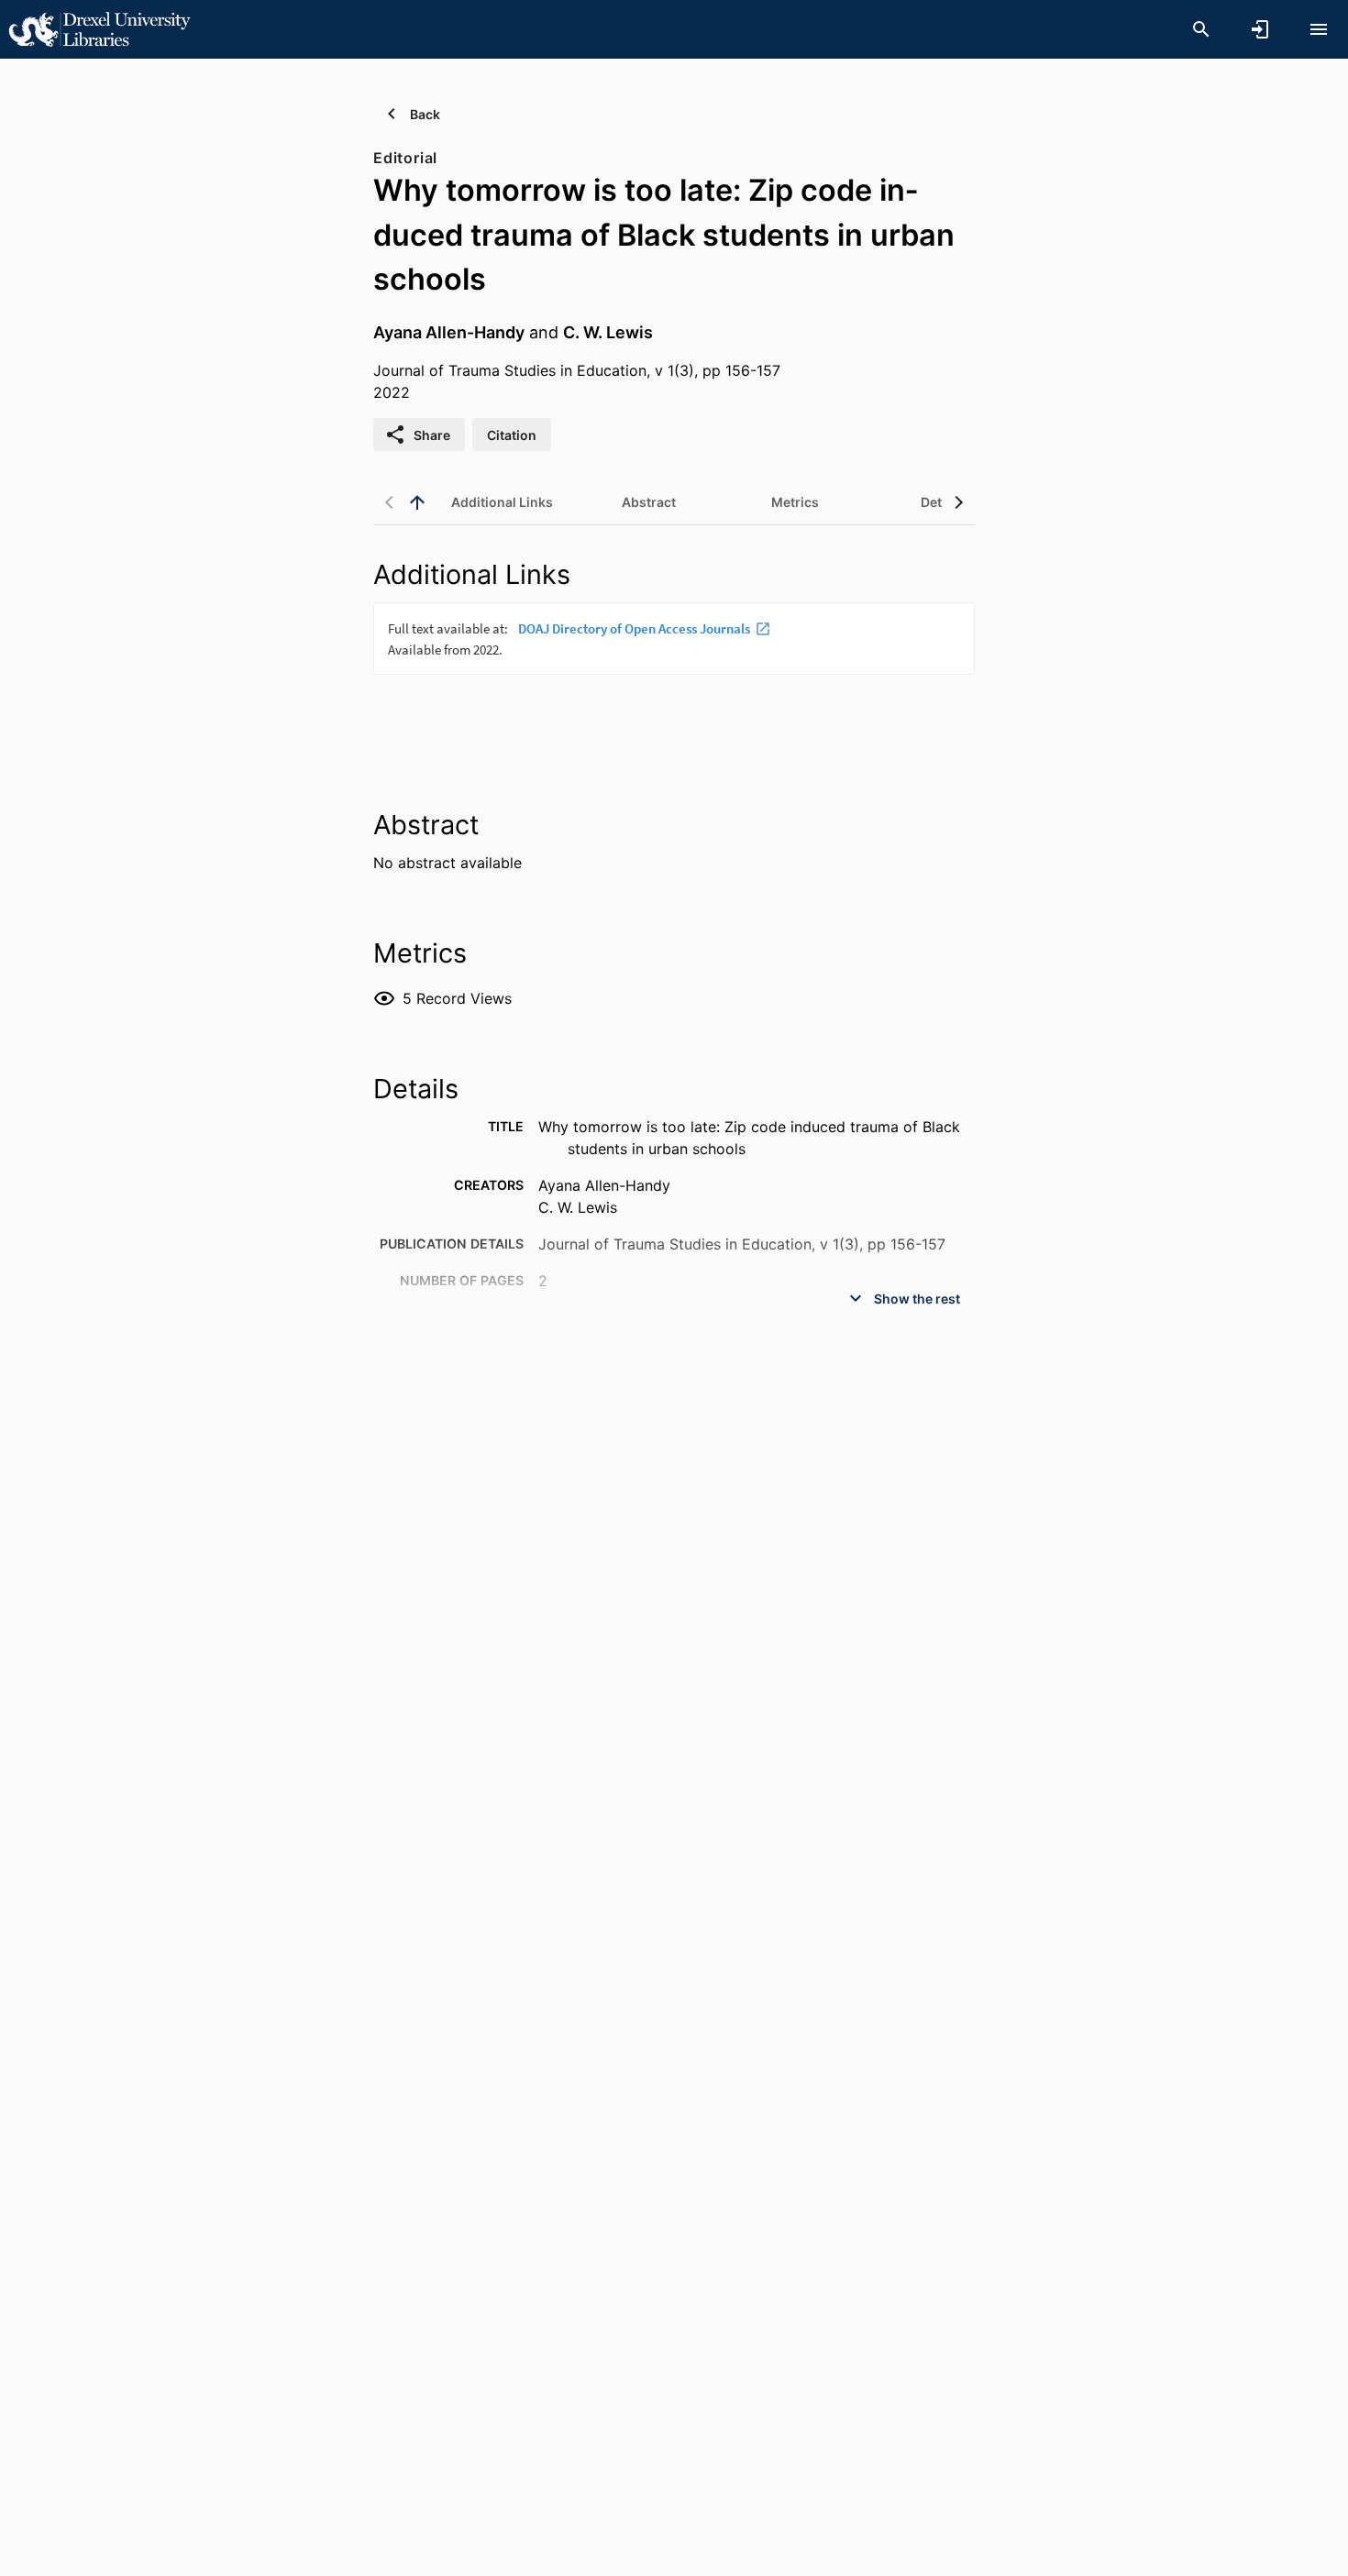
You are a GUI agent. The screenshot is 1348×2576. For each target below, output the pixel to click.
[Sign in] (1260, 29)
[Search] (1201, 29)
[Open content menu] (1319, 29)
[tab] (502, 502)
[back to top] (417, 502)
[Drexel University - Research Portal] (99, 28)
